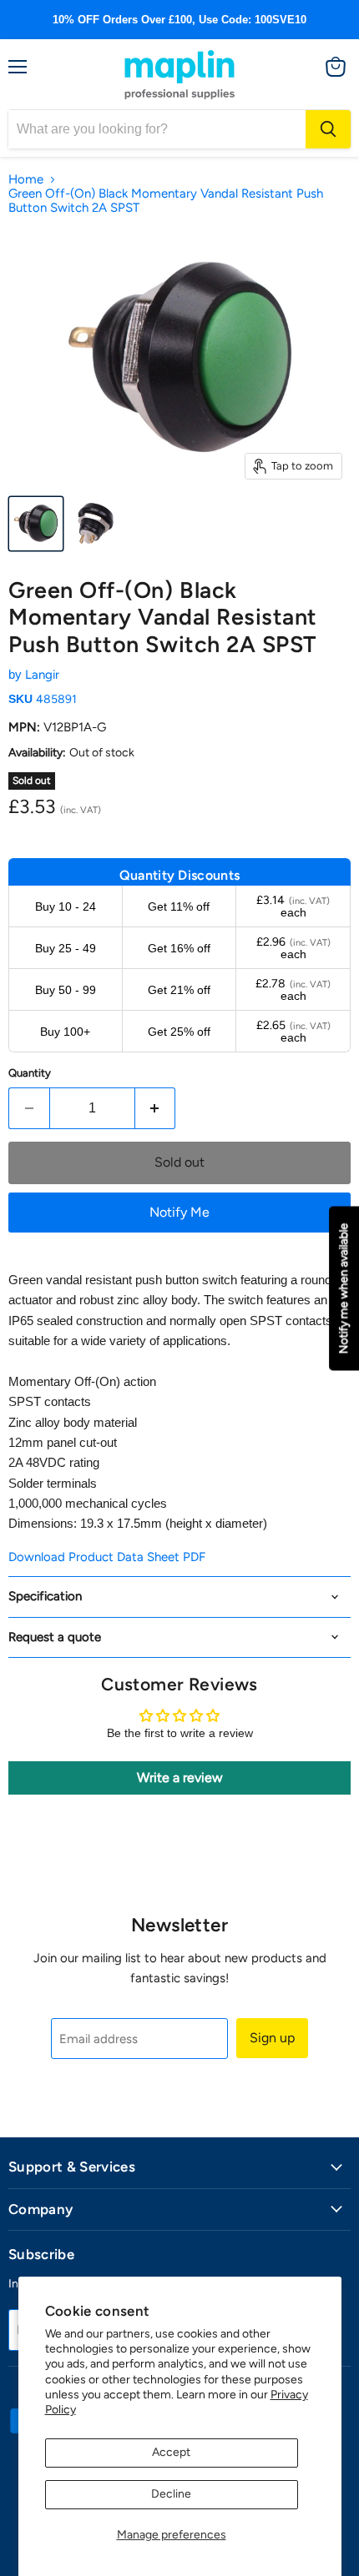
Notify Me (179, 1212)
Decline (171, 2494)
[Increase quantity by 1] (156, 1108)
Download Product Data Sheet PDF (107, 1557)
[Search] (328, 129)
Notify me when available (344, 1288)
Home (26, 180)
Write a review (180, 1778)
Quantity (30, 1073)
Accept (171, 2452)
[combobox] (157, 129)
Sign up (272, 2038)
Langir (42, 675)
